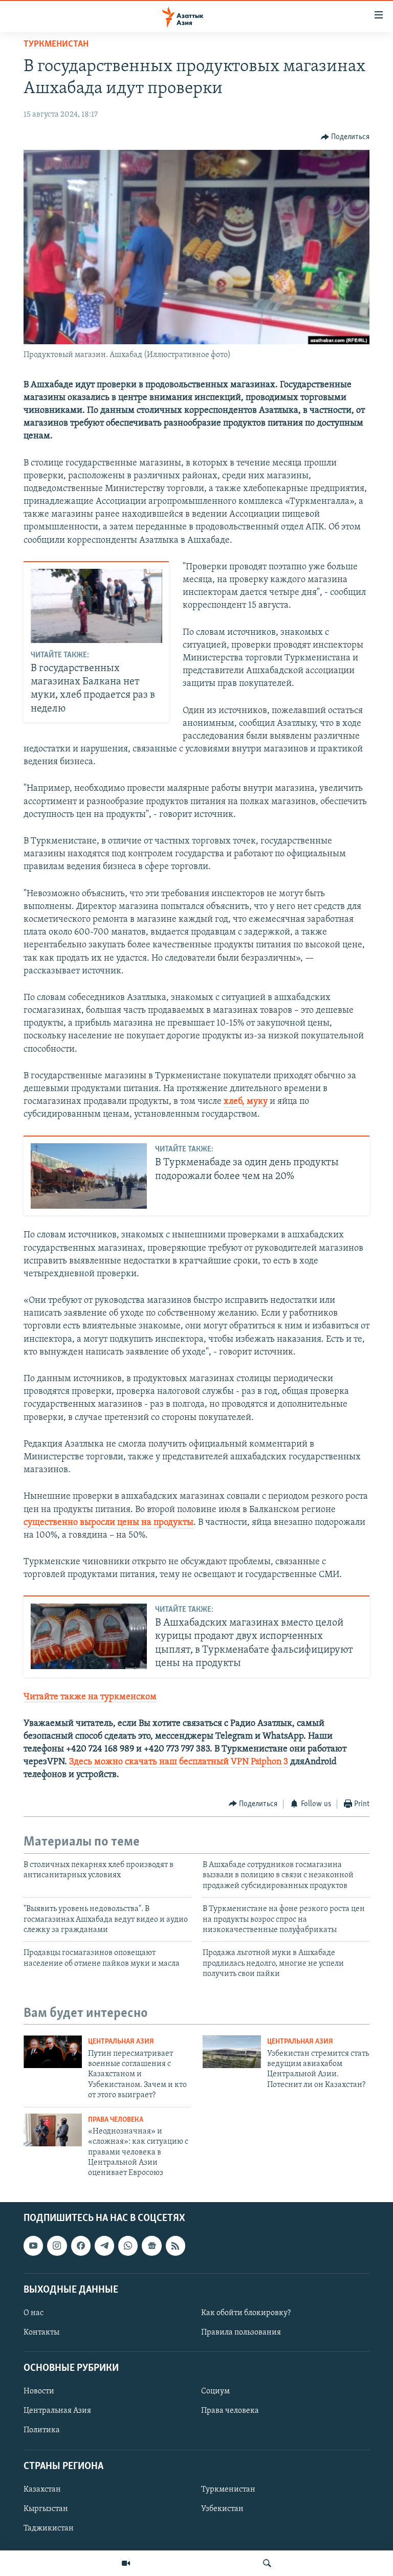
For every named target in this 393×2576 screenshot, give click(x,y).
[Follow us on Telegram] (104, 2246)
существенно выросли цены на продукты (108, 1523)
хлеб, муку (247, 1102)
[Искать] (267, 2563)
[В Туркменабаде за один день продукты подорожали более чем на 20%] (89, 1176)
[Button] (345, 137)
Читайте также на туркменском (90, 1697)
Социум (215, 2391)
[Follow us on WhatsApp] (128, 2246)
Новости (39, 2391)
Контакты (41, 2333)
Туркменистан (56, 45)
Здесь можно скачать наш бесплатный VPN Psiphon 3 (179, 1762)
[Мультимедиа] (126, 2563)
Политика (42, 2430)
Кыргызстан (46, 2509)
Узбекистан (222, 2509)
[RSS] (176, 2246)
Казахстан (42, 2490)
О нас (34, 2313)
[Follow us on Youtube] (33, 2246)
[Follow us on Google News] (151, 2246)
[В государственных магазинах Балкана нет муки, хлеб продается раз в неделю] (96, 606)
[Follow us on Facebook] (81, 2246)
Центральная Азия (121, 2042)
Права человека (116, 2120)
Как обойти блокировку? (246, 2313)
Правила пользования (241, 2333)
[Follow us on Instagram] (57, 2246)
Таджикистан (49, 2528)
